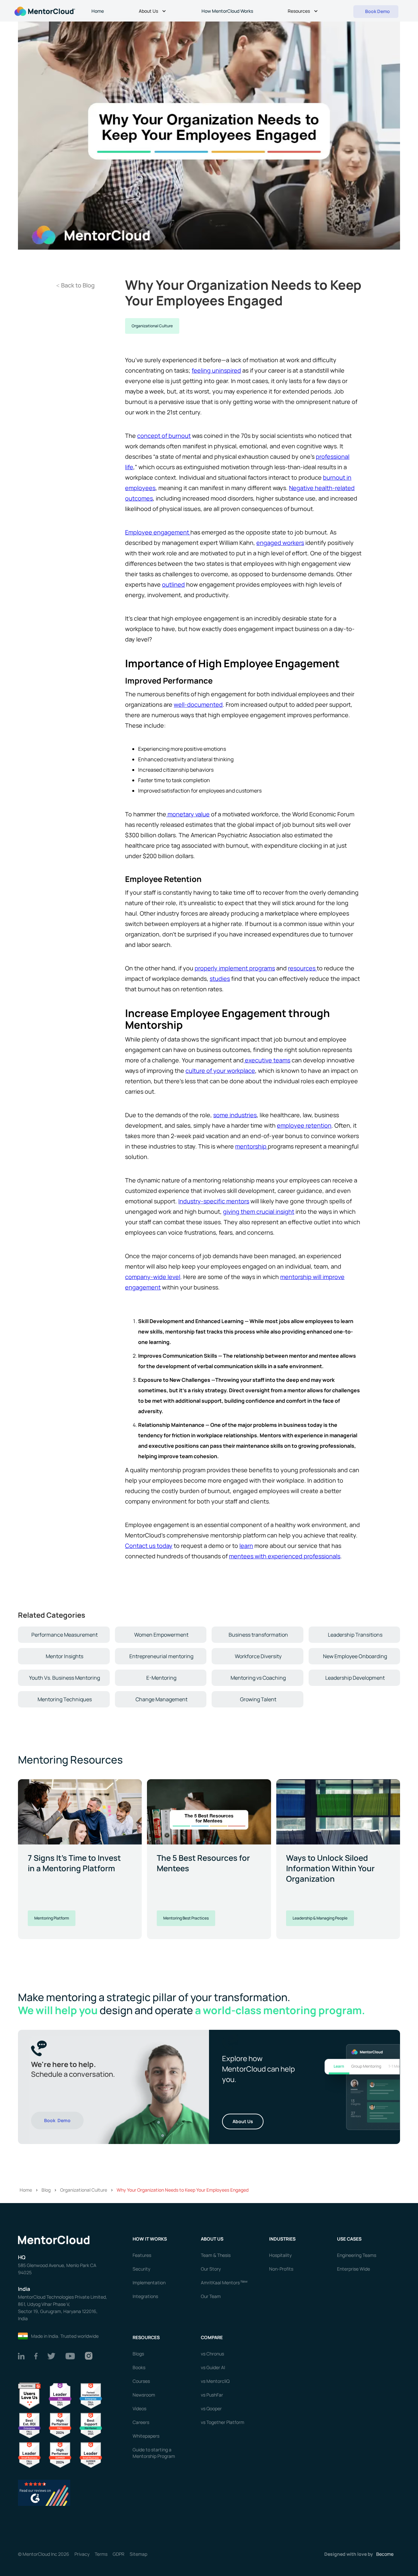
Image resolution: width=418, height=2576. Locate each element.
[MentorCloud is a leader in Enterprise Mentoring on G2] (91, 2395)
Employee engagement (158, 532)
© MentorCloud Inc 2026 (44, 2554)
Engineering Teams (357, 2255)
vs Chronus (212, 2354)
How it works (150, 2239)
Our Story (211, 2269)
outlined (173, 584)
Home (98, 11)
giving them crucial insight (259, 1211)
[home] (44, 11)
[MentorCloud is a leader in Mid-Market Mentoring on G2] (91, 2425)
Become (385, 2554)
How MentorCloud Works (227, 11)
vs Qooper (211, 2408)
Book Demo (57, 2120)
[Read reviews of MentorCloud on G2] (44, 2492)
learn (246, 1546)
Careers (141, 2422)
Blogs (138, 2354)
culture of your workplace (220, 1071)
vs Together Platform (223, 2422)
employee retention (304, 1125)
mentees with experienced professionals (285, 1556)
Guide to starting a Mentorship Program (154, 2453)
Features (142, 2255)
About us (212, 2239)
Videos (139, 2408)
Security (141, 2269)
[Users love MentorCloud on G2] (29, 2395)
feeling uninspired (216, 370)
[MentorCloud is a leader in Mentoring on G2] (60, 2425)
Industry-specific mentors (214, 1201)
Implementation (149, 2283)
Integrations (145, 2296)
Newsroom (144, 2395)
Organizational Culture (152, 326)
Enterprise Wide (354, 2269)
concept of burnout (164, 436)
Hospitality (280, 2255)
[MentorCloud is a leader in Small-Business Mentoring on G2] (29, 2455)
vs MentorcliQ (215, 2381)
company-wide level (153, 1277)
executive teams (267, 1060)
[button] (153, 12)
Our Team (211, 2296)
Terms (101, 2554)
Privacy (82, 2554)
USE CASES (350, 2239)
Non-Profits (281, 2269)
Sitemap (138, 2554)
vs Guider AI (213, 2367)
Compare (212, 2337)
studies (220, 979)
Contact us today (149, 1546)
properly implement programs (235, 968)
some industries (235, 1115)
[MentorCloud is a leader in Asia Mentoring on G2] (60, 2395)
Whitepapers (146, 2436)
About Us (243, 2121)
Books (139, 2367)
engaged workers (280, 543)
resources (302, 968)
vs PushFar (212, 2395)
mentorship (251, 1146)
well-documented (198, 704)
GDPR (119, 2554)
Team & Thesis (216, 2255)
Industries (282, 2239)
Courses (141, 2381)
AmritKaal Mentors (224, 2283)
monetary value (188, 814)
